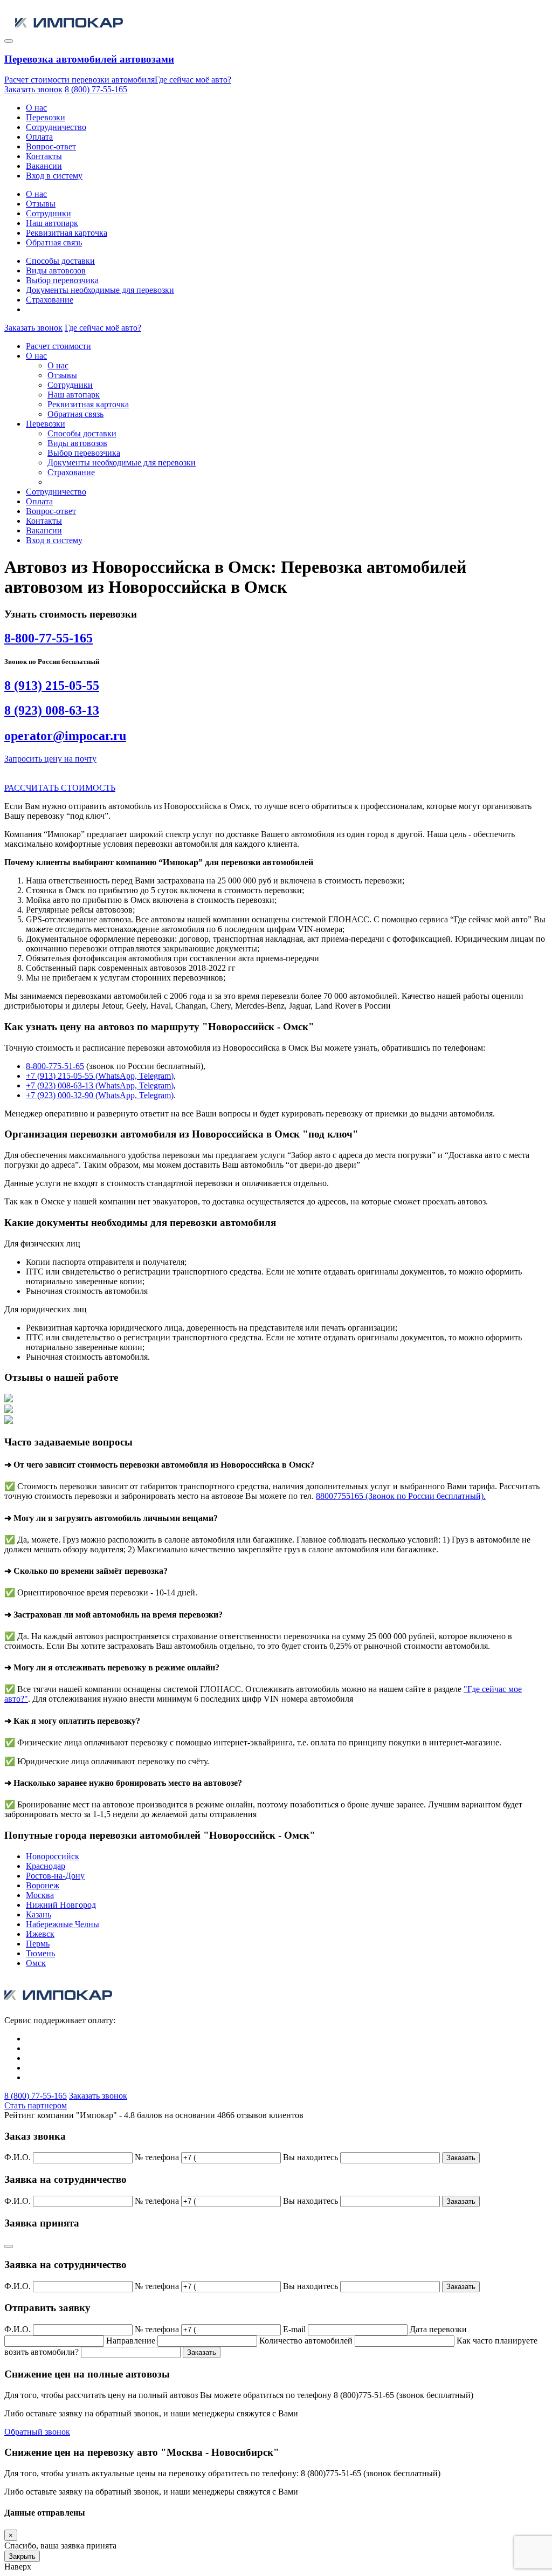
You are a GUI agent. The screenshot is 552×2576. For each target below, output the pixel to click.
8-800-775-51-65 (55, 1066)
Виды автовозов (56, 270)
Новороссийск (53, 1856)
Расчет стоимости (58, 346)
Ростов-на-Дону (55, 1876)
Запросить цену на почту (50, 759)
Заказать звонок (33, 89)
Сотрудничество (56, 127)
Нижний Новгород (61, 1905)
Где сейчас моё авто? (193, 80)
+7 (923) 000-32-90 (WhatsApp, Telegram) (100, 1095)
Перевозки (46, 117)
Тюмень (40, 1953)
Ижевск (40, 1934)
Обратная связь (54, 242)
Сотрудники (49, 213)
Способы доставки (60, 261)
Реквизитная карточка (67, 233)
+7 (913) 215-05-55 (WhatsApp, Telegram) (100, 1076)
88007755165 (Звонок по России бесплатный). (401, 1496)
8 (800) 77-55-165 (96, 89)
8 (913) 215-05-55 (52, 686)
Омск (36, 1963)
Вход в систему (54, 176)
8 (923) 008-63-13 (52, 710)
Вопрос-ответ (51, 146)
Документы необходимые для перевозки (100, 290)
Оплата (39, 137)
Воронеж (43, 1885)
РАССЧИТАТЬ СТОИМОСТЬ (60, 788)
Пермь (38, 1944)
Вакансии (44, 166)
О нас (36, 108)
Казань (39, 1914)
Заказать (461, 2158)
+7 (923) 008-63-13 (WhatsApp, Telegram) (100, 1085)
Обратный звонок (37, 2432)
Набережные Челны (63, 1924)
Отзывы (41, 204)
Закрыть (22, 2556)
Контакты (44, 156)
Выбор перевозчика (62, 280)
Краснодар (46, 1866)
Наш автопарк (52, 223)
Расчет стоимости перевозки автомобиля (80, 80)
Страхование (50, 300)
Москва (40, 1895)
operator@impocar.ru (65, 736)
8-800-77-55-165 (49, 638)
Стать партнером (36, 2105)
